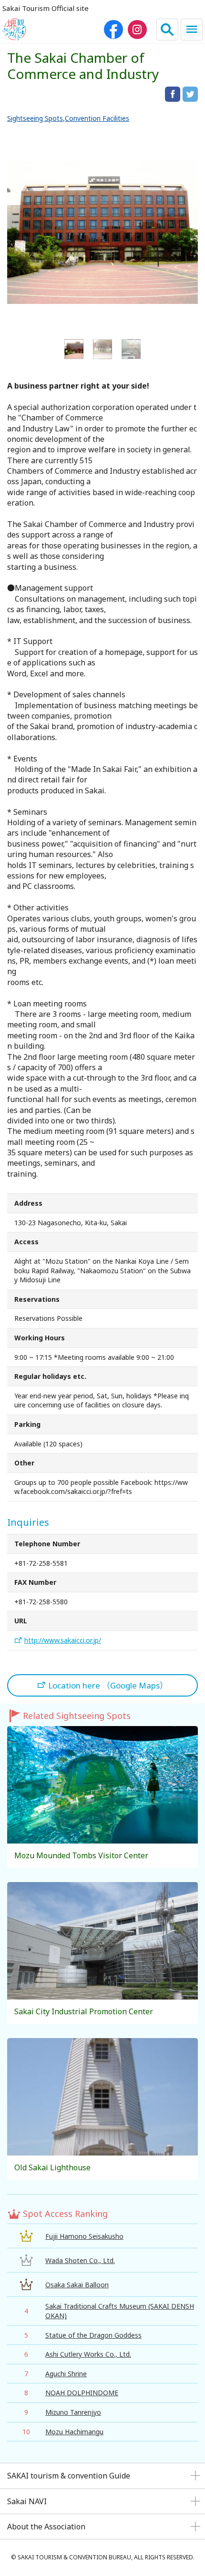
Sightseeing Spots (35, 118)
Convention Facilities (97, 118)
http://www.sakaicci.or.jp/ (63, 1640)
